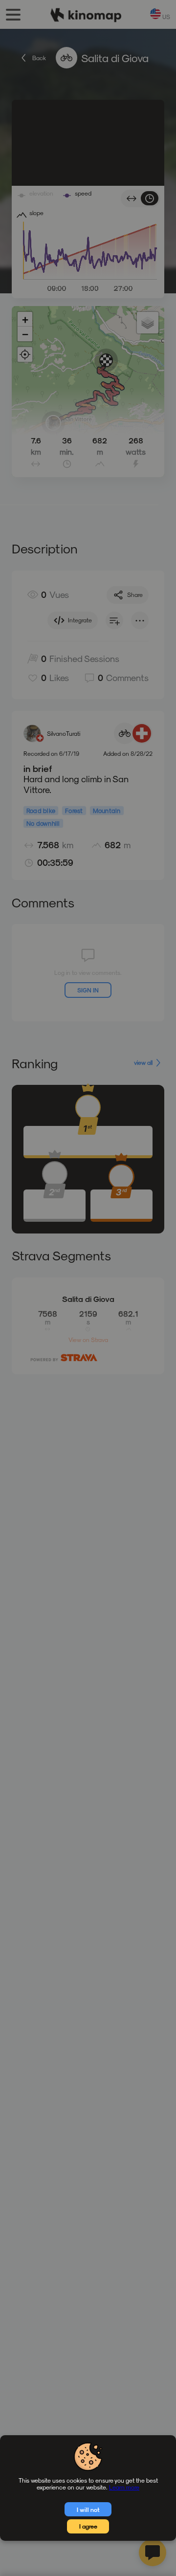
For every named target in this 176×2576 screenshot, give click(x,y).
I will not (88, 2510)
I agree (88, 2526)
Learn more (124, 2487)
